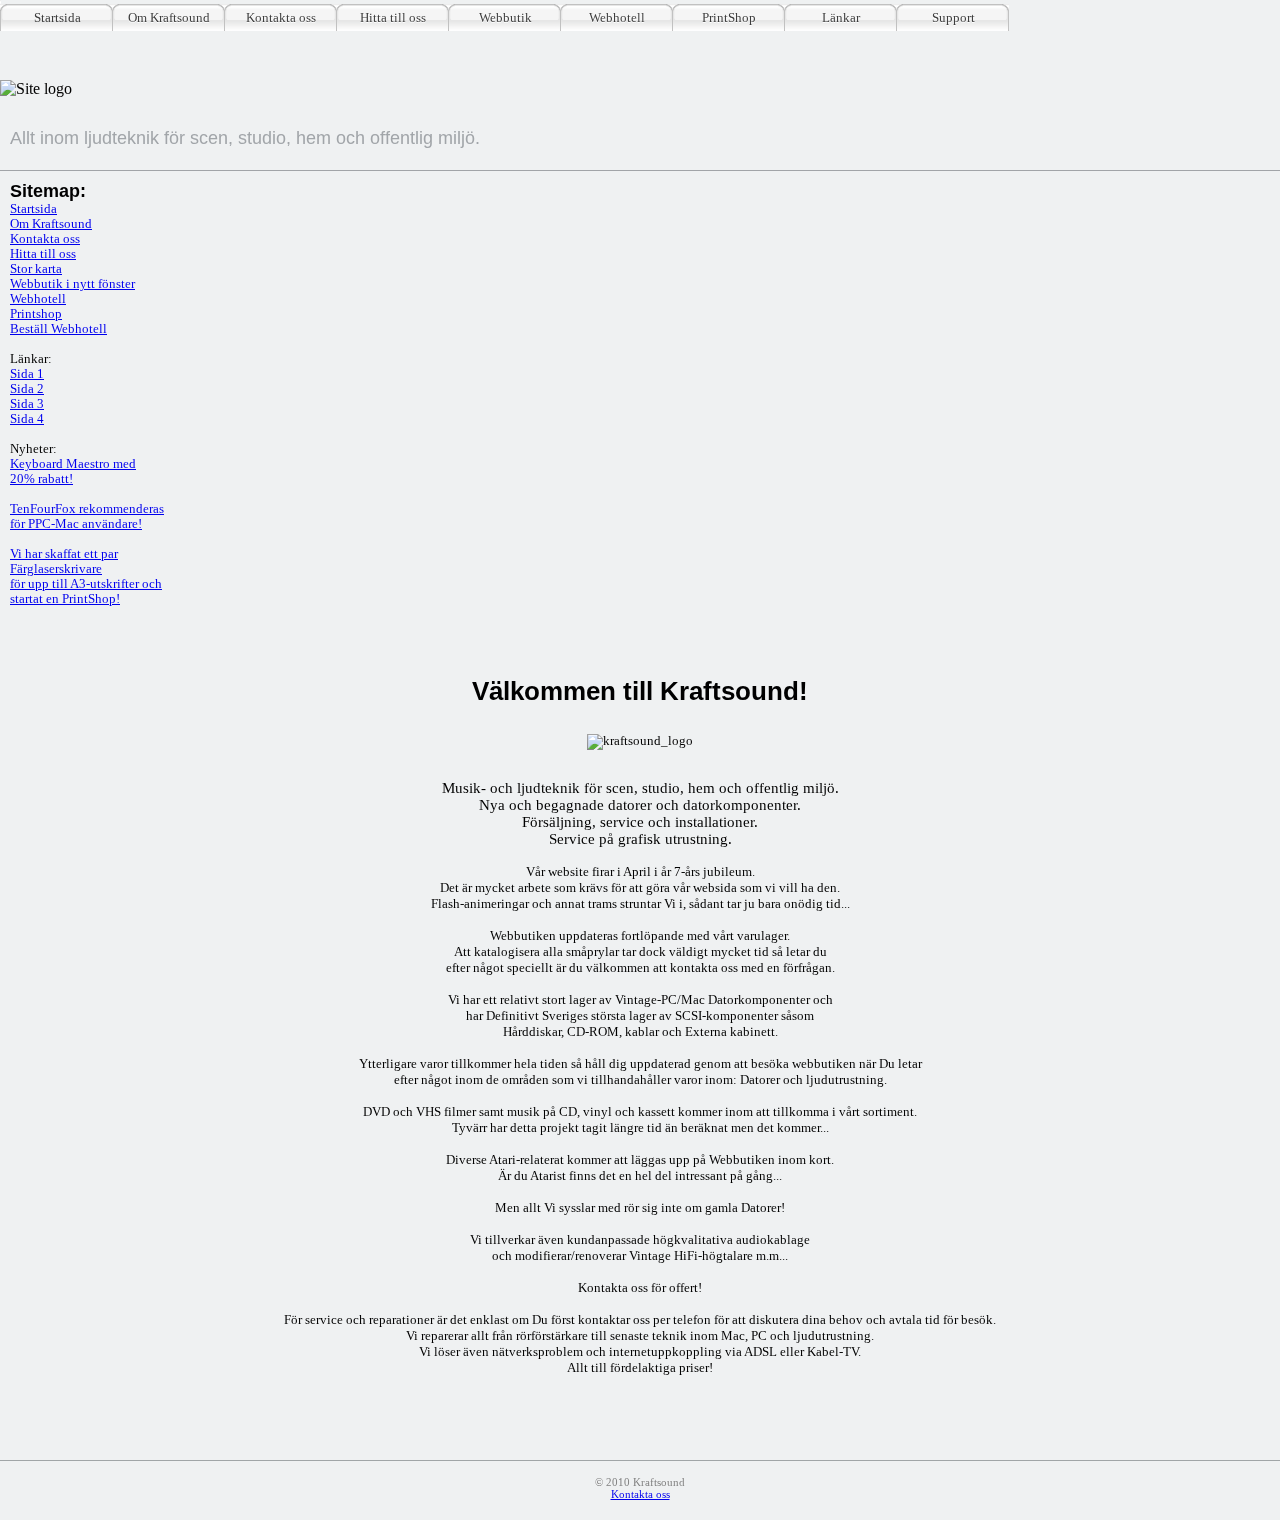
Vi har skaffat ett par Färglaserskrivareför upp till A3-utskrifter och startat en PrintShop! (86, 576)
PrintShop (729, 18)
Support (953, 18)
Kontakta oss (281, 18)
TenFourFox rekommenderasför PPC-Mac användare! (87, 516)
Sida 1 (27, 374)
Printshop (36, 314)
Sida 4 (27, 419)
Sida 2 (27, 389)
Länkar (841, 18)
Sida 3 (27, 404)
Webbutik (505, 18)
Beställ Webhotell (58, 329)
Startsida (57, 18)
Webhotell (617, 18)
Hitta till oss (393, 18)
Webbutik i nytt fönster (72, 284)
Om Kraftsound (169, 18)
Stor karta (36, 269)
